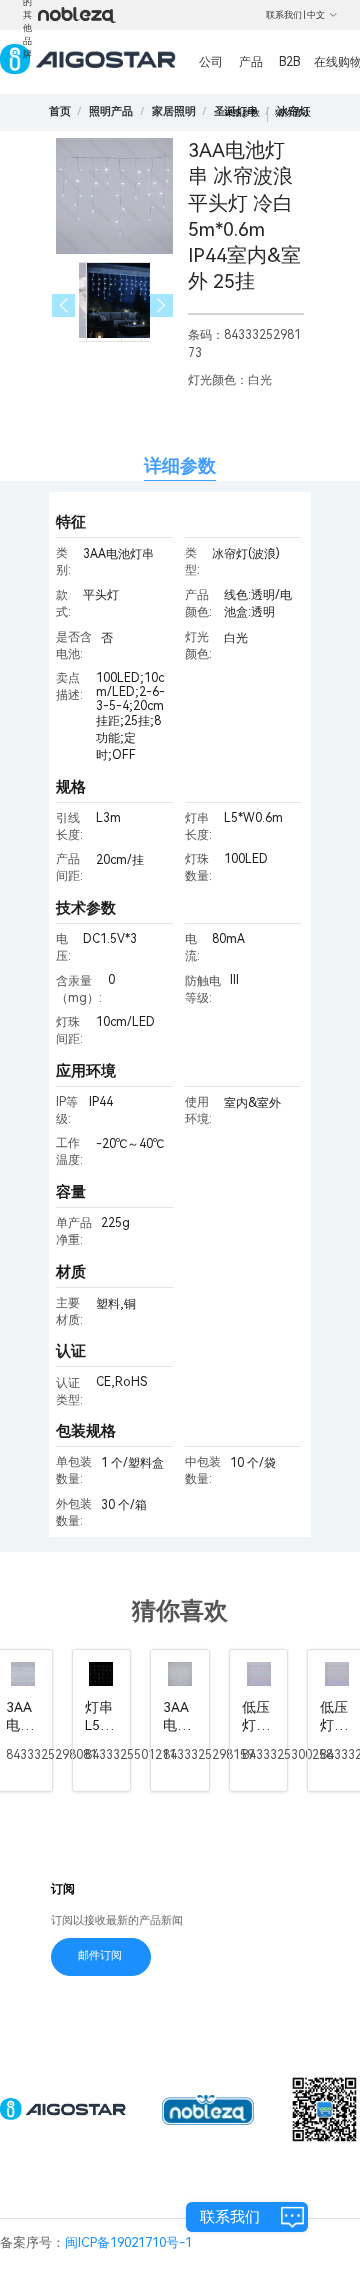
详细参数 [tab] (180, 465)
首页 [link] (60, 111)
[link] (111, 111)
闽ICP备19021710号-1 (128, 2242)
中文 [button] (316, 15)
